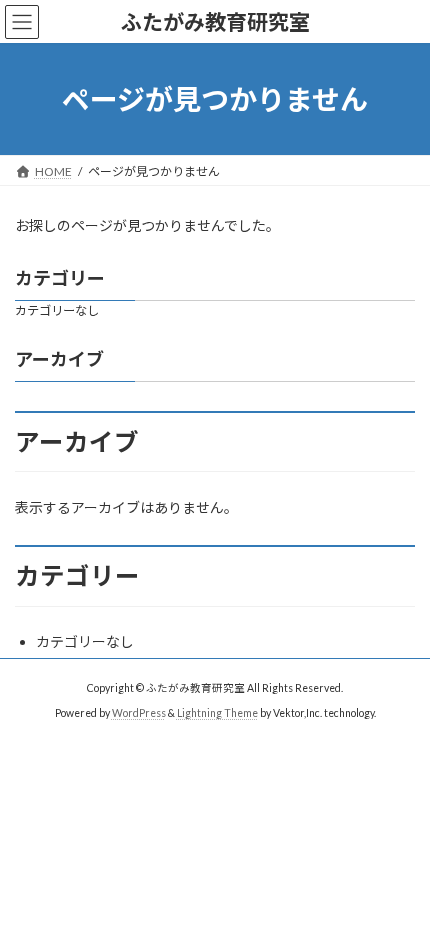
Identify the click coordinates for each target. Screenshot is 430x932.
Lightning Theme (217, 713)
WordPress (139, 713)
